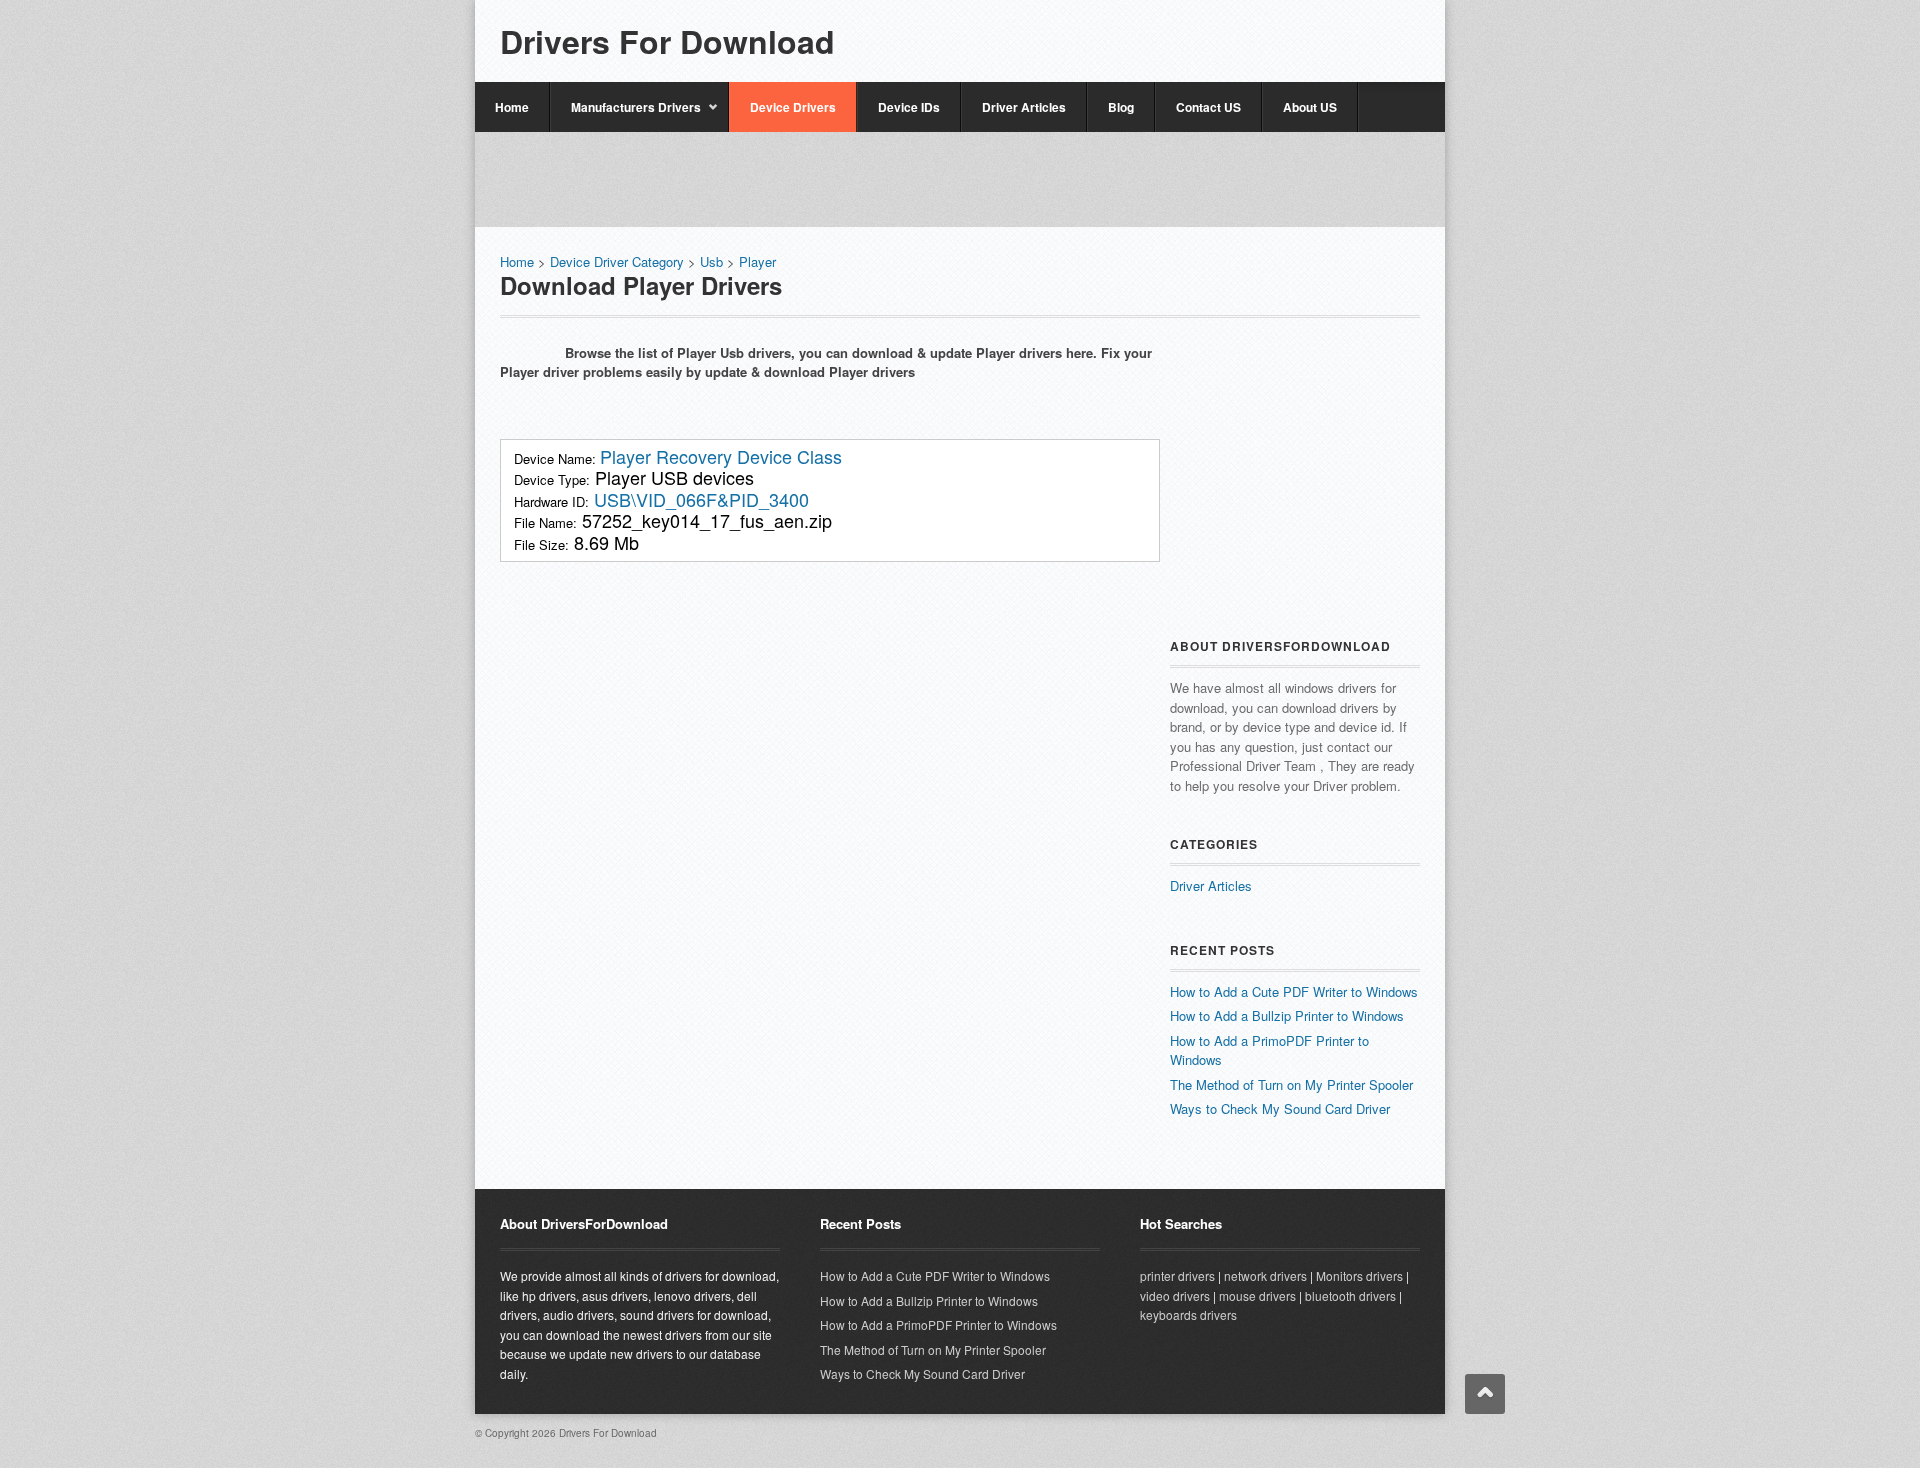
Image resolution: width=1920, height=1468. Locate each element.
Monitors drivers (1359, 1275)
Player (757, 261)
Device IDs (909, 107)
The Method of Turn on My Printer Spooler (1291, 1084)
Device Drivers (793, 107)
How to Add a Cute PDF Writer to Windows (1294, 991)
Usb (713, 261)
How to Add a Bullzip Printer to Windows (1287, 1015)
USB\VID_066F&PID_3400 (701, 499)
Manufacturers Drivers (625, 115)
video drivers (1175, 1295)
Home (512, 107)
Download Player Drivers (641, 285)
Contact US (1208, 107)
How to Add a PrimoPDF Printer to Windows (938, 1324)
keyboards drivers (1188, 1314)
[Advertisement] (1186, 32)
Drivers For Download (667, 41)
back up (1485, 1394)
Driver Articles (1024, 107)
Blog (1121, 107)
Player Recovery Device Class (721, 456)
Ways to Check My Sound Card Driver (1280, 1108)
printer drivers (1177, 1275)
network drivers (1265, 1275)
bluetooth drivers (1350, 1295)
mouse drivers (1257, 1295)
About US (1310, 107)
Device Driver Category (617, 261)
